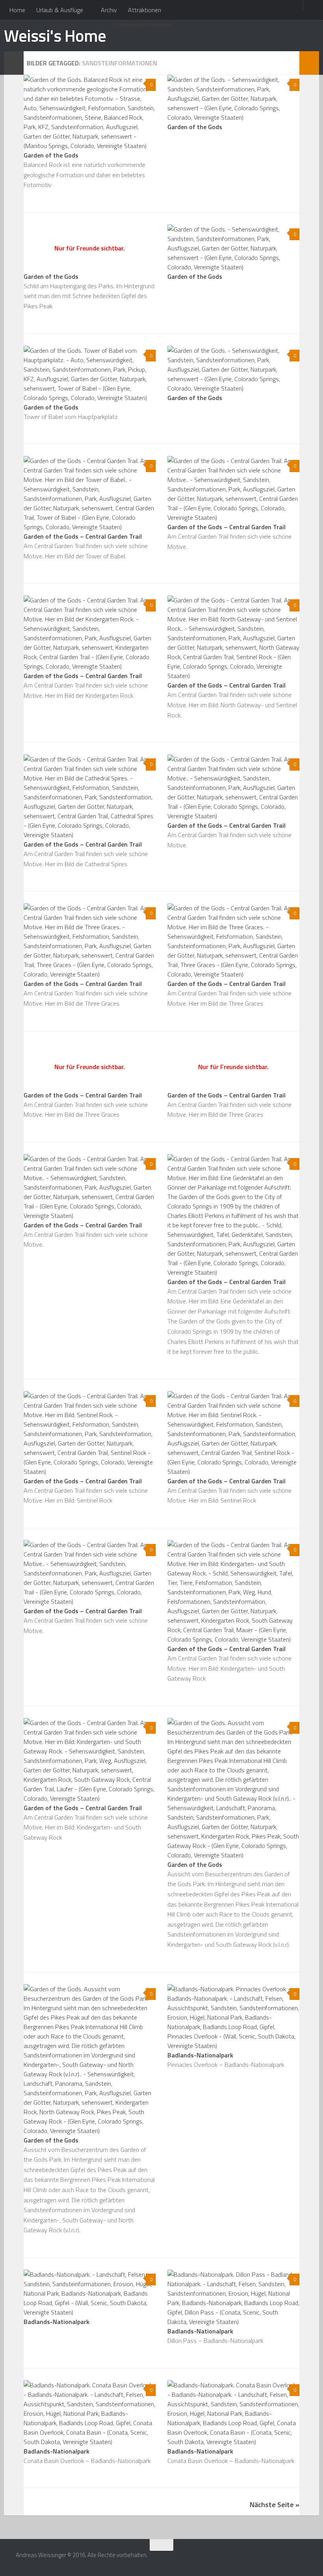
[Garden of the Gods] (90, 113)
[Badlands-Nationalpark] (233, 2017)
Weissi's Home (55, 35)
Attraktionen (145, 10)
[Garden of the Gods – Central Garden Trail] (90, 494)
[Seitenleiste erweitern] (14, 63)
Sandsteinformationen (143, 24)
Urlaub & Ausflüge (60, 10)
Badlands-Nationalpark (200, 2055)
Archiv (109, 10)
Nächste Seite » (275, 2505)
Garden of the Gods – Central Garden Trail (83, 536)
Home (17, 10)
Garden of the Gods (51, 155)
